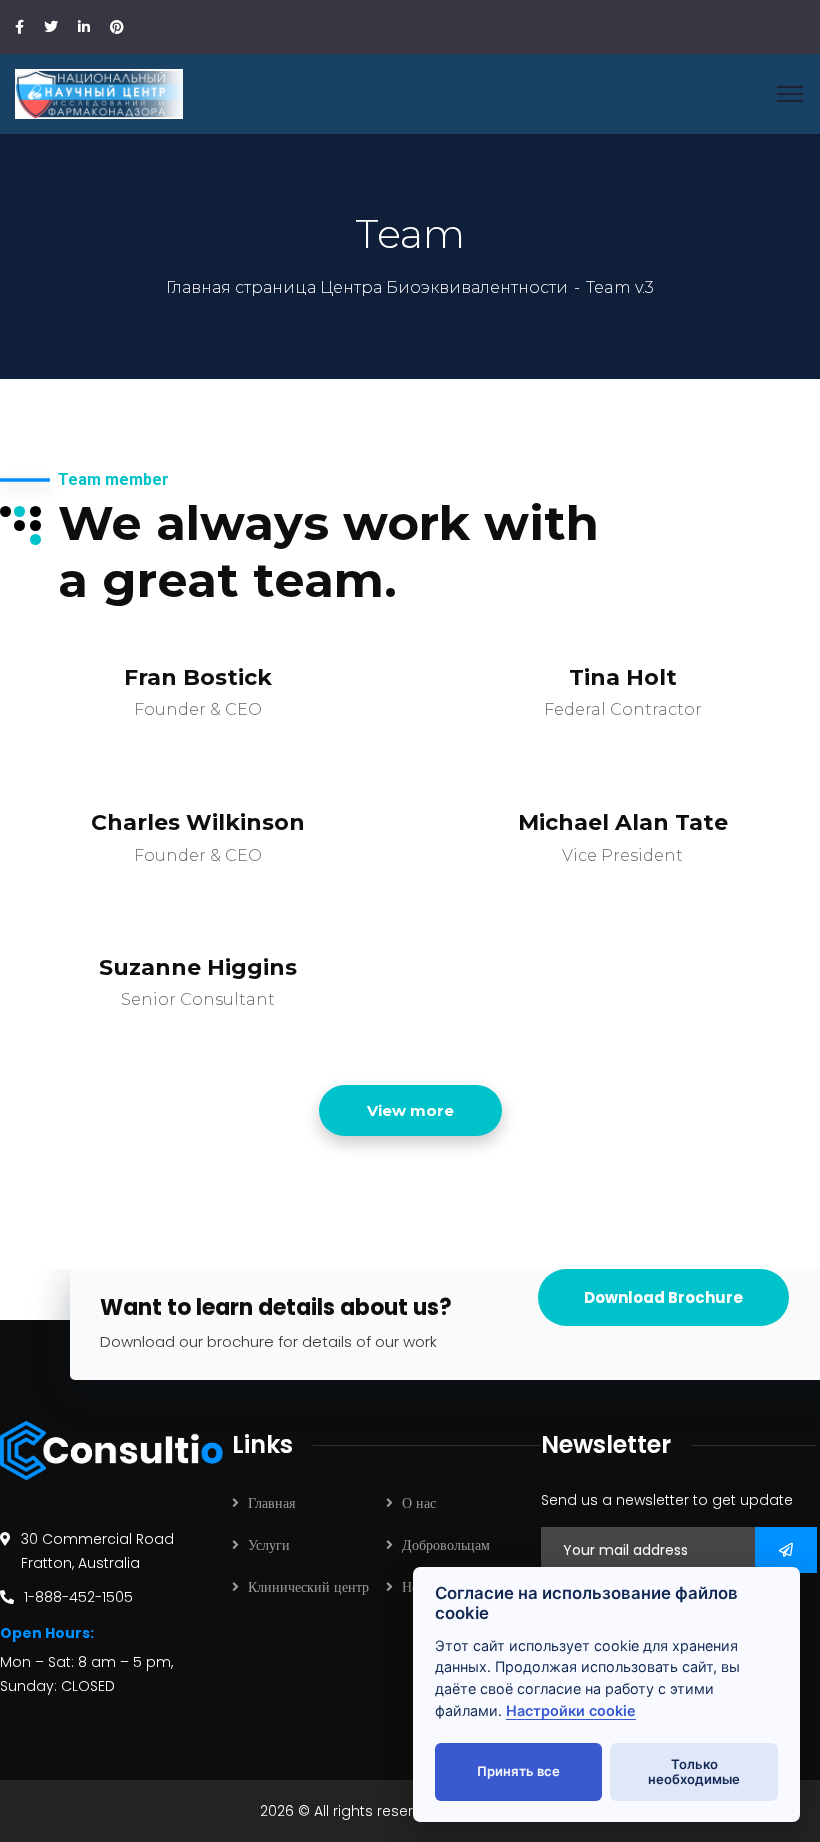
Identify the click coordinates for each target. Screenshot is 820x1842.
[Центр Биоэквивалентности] (99, 92)
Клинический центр (308, 1587)
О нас (419, 1503)
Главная (271, 1503)
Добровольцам (446, 1545)
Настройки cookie (571, 1710)
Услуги (269, 1545)
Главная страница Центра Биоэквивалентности (367, 287)
